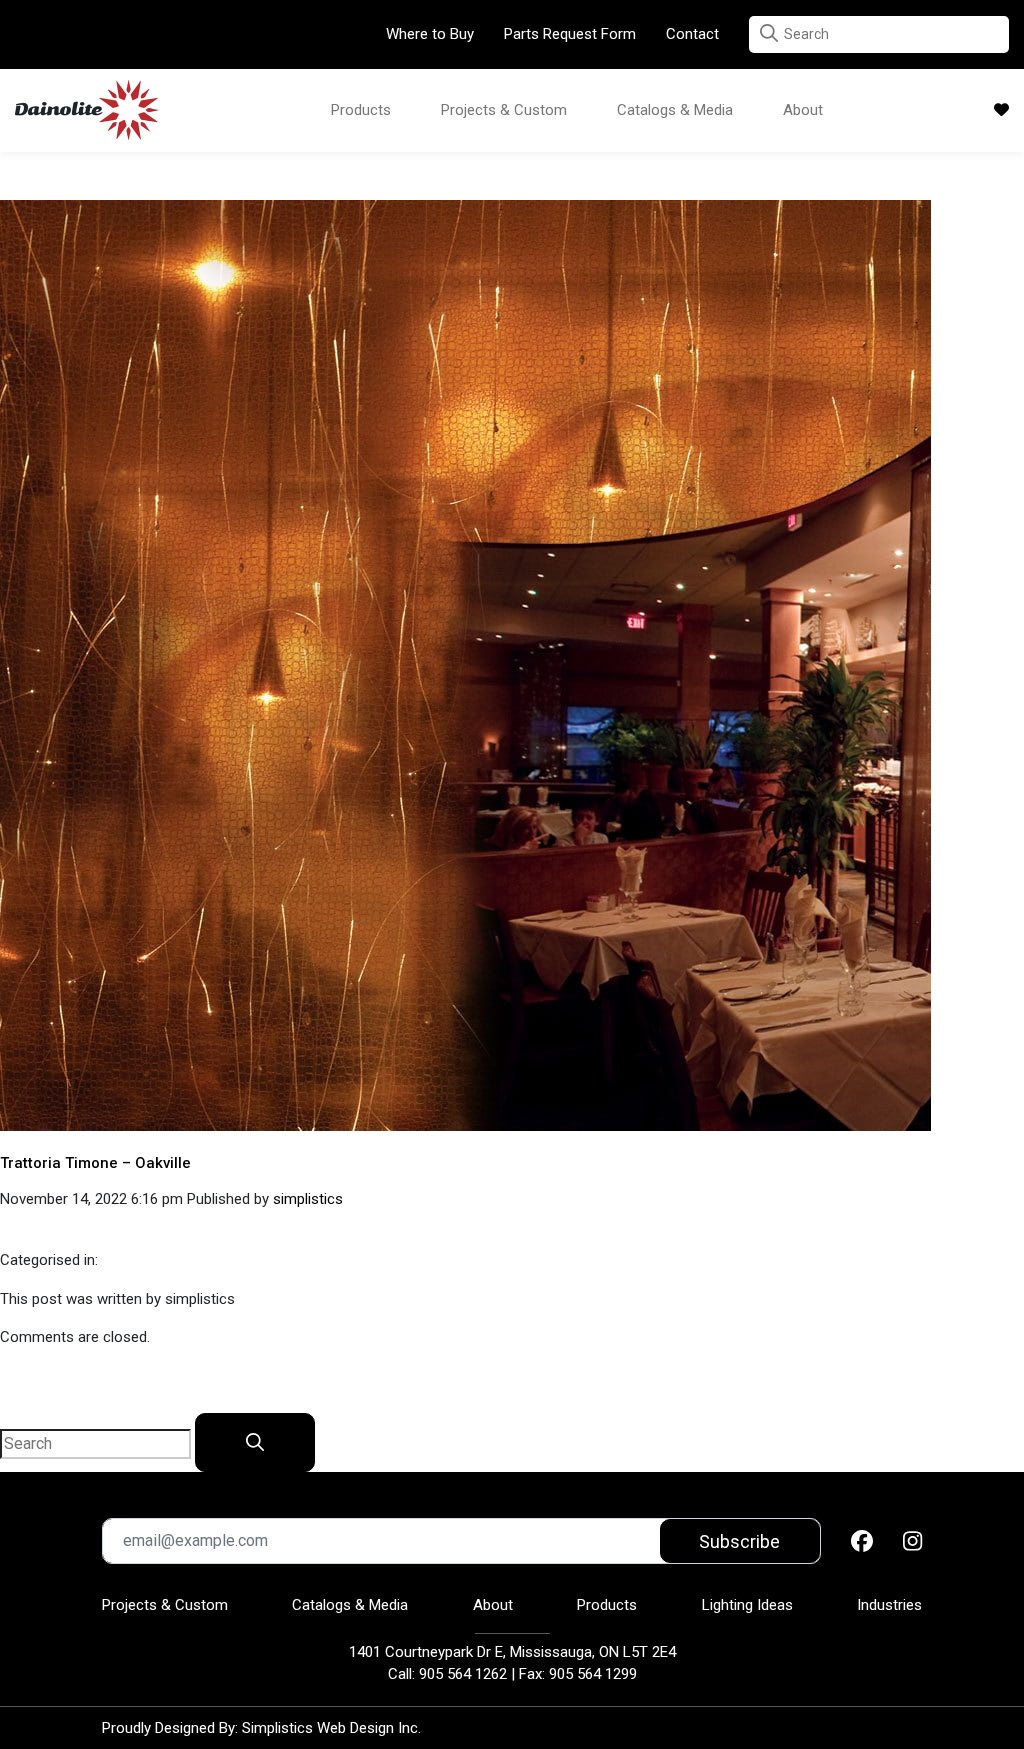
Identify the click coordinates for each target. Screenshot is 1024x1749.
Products (361, 110)
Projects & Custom (504, 110)
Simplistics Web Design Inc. (331, 1728)
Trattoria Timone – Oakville (95, 1163)
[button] (769, 33)
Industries (889, 1605)
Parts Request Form (570, 34)
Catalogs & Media (675, 110)
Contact (692, 34)
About (803, 110)
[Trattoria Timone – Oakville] (465, 664)
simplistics (308, 1199)
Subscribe (739, 1541)
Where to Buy (430, 34)
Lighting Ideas (747, 1605)
